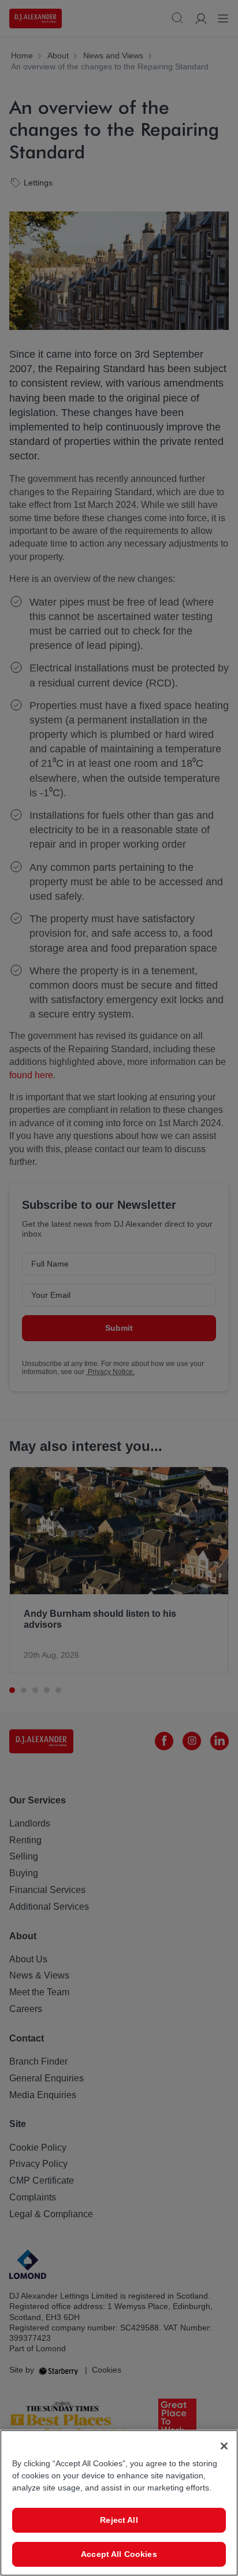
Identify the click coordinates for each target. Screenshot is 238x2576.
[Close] (224, 2446)
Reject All (119, 2520)
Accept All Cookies (119, 2554)
